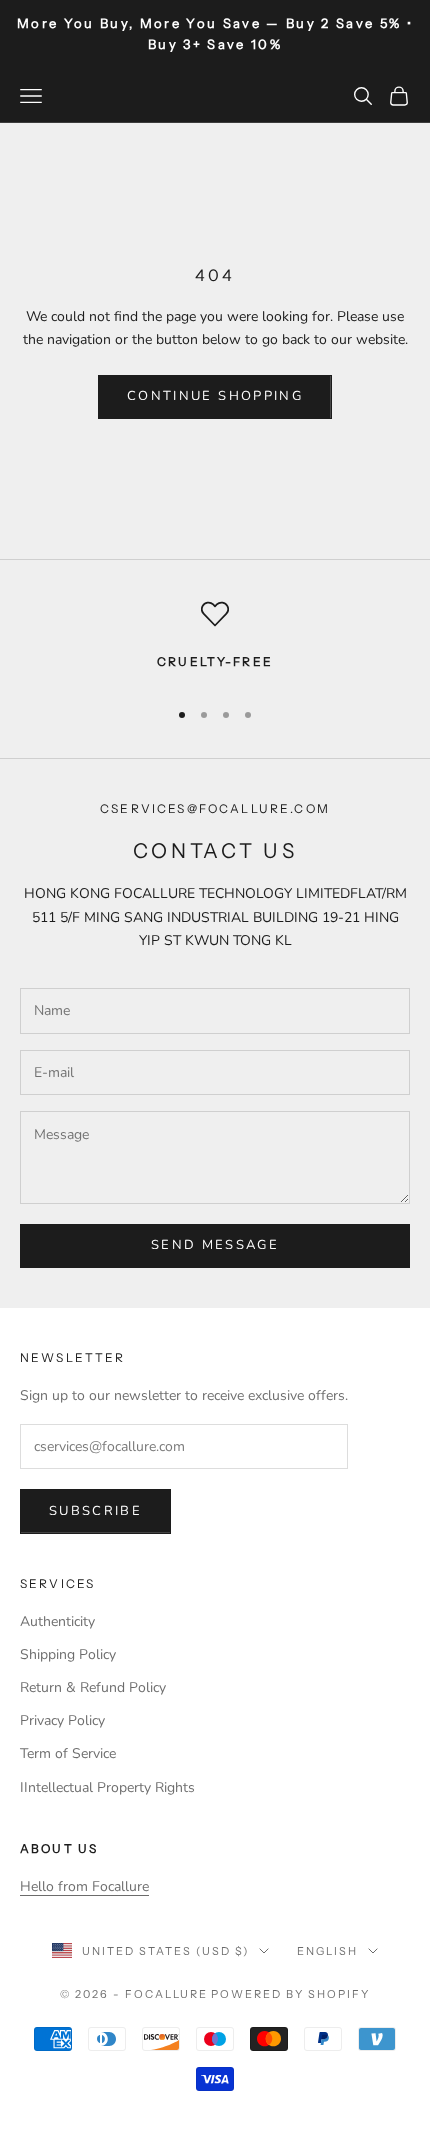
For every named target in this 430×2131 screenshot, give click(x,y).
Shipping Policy (68, 1654)
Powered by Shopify (290, 1994)
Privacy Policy (62, 1720)
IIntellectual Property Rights (107, 1787)
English (327, 1951)
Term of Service (68, 1753)
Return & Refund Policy (93, 1687)
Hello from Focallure (84, 1886)
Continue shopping (215, 396)
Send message (215, 1245)
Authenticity (57, 1621)
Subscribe (95, 1511)
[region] (215, 640)
